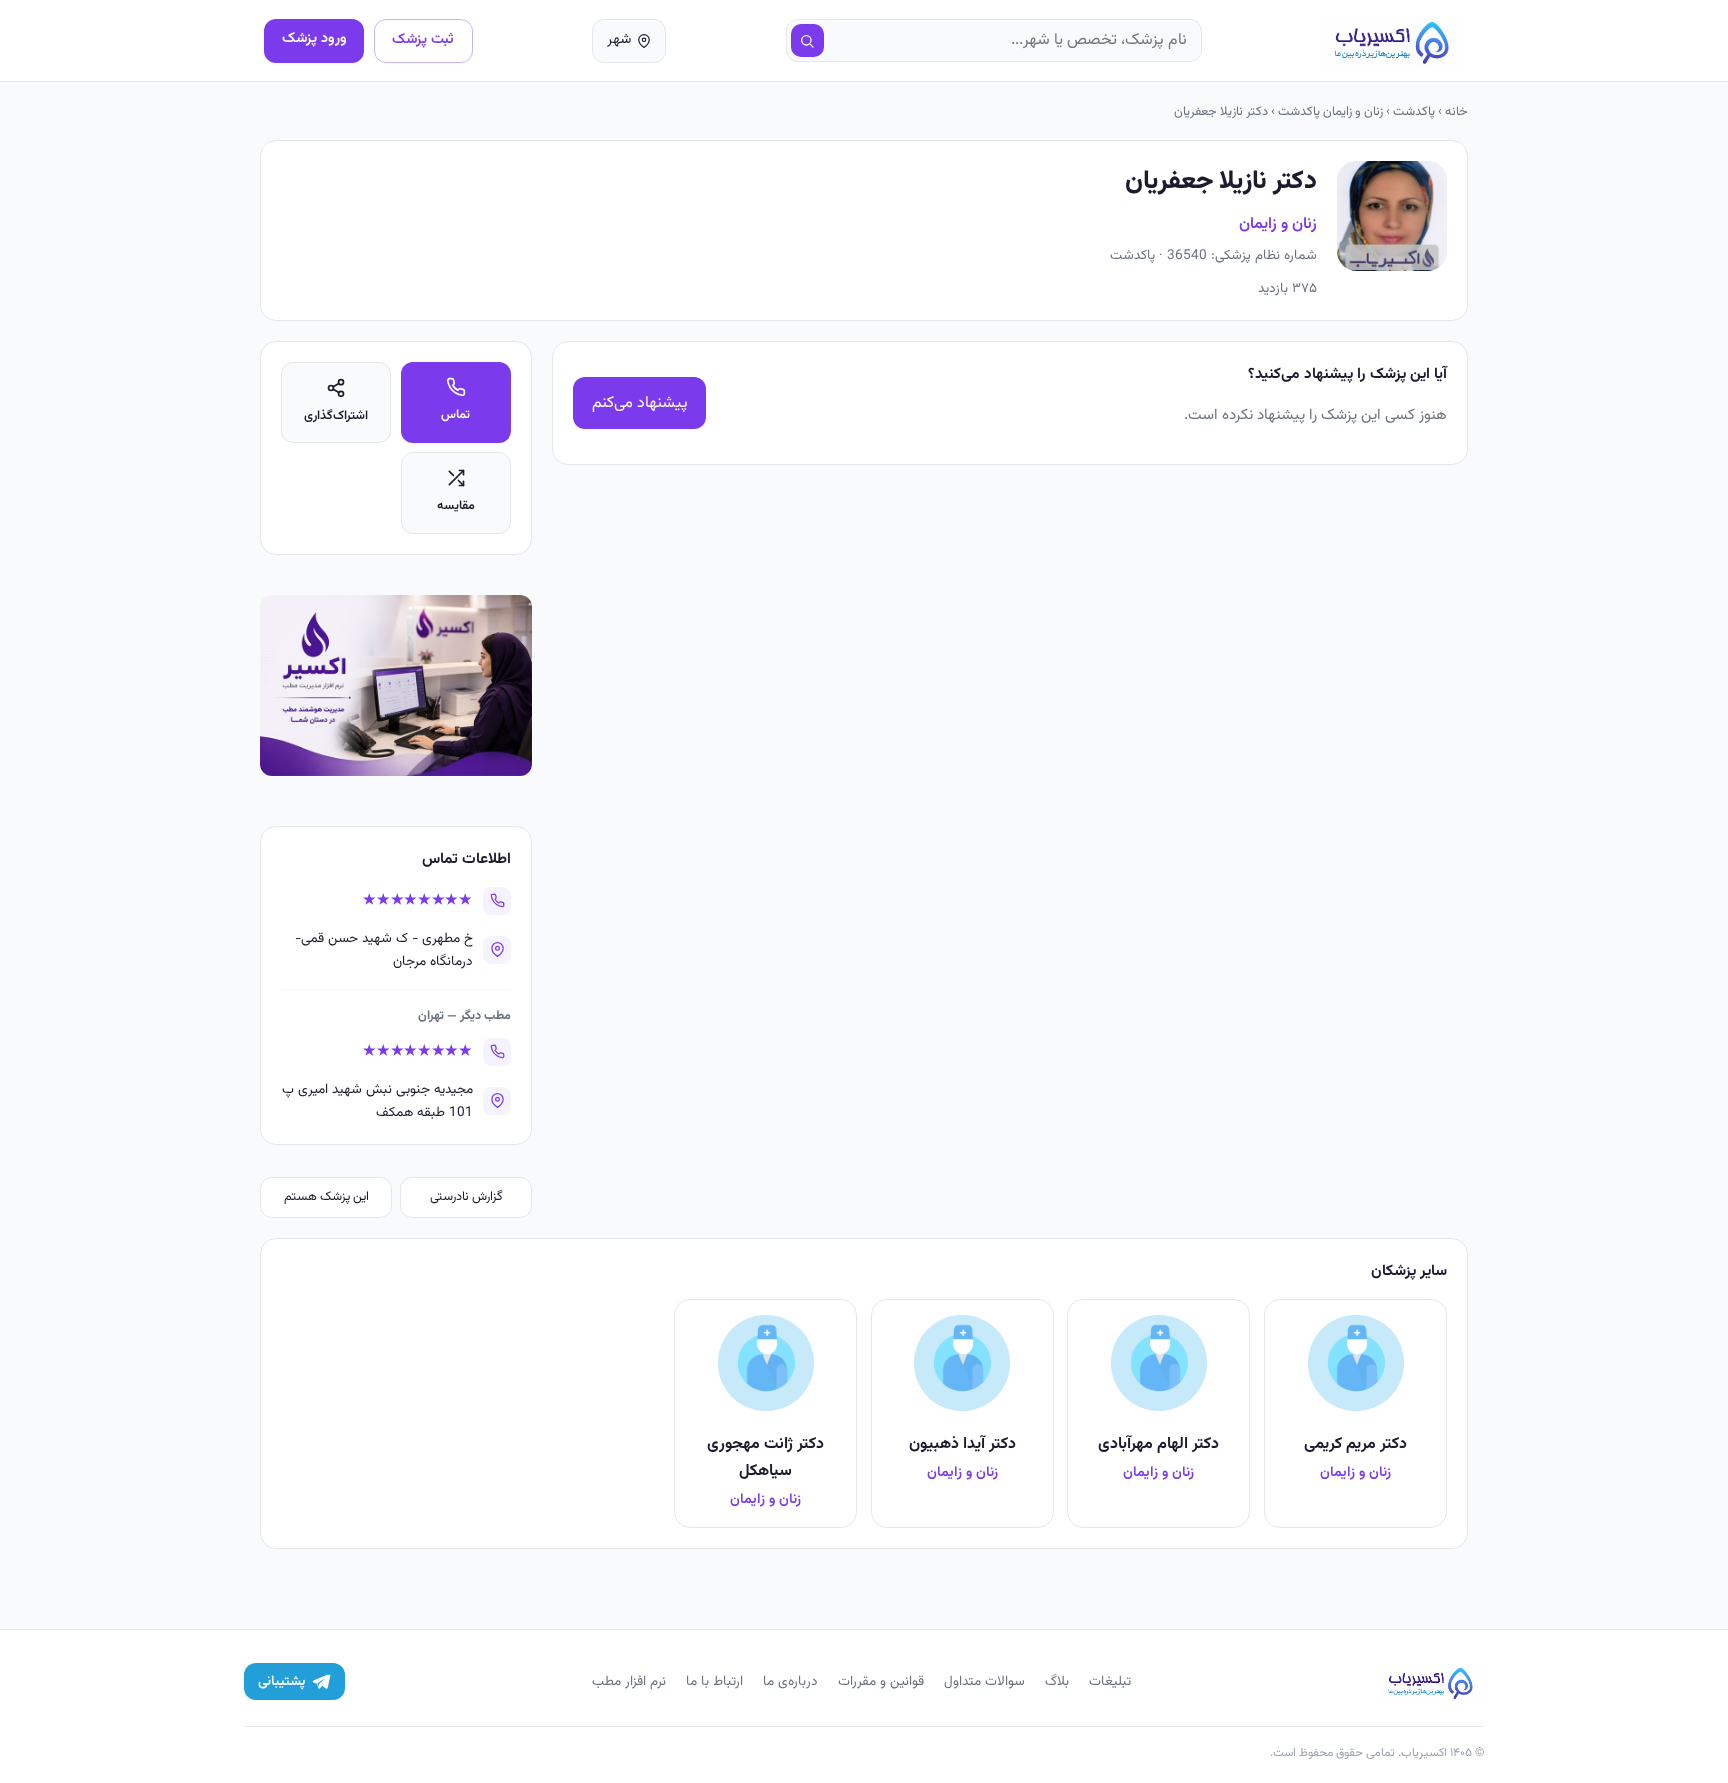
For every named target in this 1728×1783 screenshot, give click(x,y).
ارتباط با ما (714, 1681)
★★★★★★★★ (417, 900)
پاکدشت (1414, 112)
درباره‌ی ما (790, 1681)
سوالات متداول (984, 1681)
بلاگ (1057, 1681)
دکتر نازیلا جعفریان (1221, 112)
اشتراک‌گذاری (336, 416)
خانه (1456, 112)
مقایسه (456, 506)
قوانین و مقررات (881, 1681)
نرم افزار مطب (629, 1681)
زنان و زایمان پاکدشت (1330, 112)
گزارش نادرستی (466, 1197)
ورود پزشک (314, 38)
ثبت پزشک (423, 39)
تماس (455, 415)
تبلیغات (1110, 1681)
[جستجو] (808, 41)
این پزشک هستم (326, 1197)
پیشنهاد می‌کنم (640, 403)
